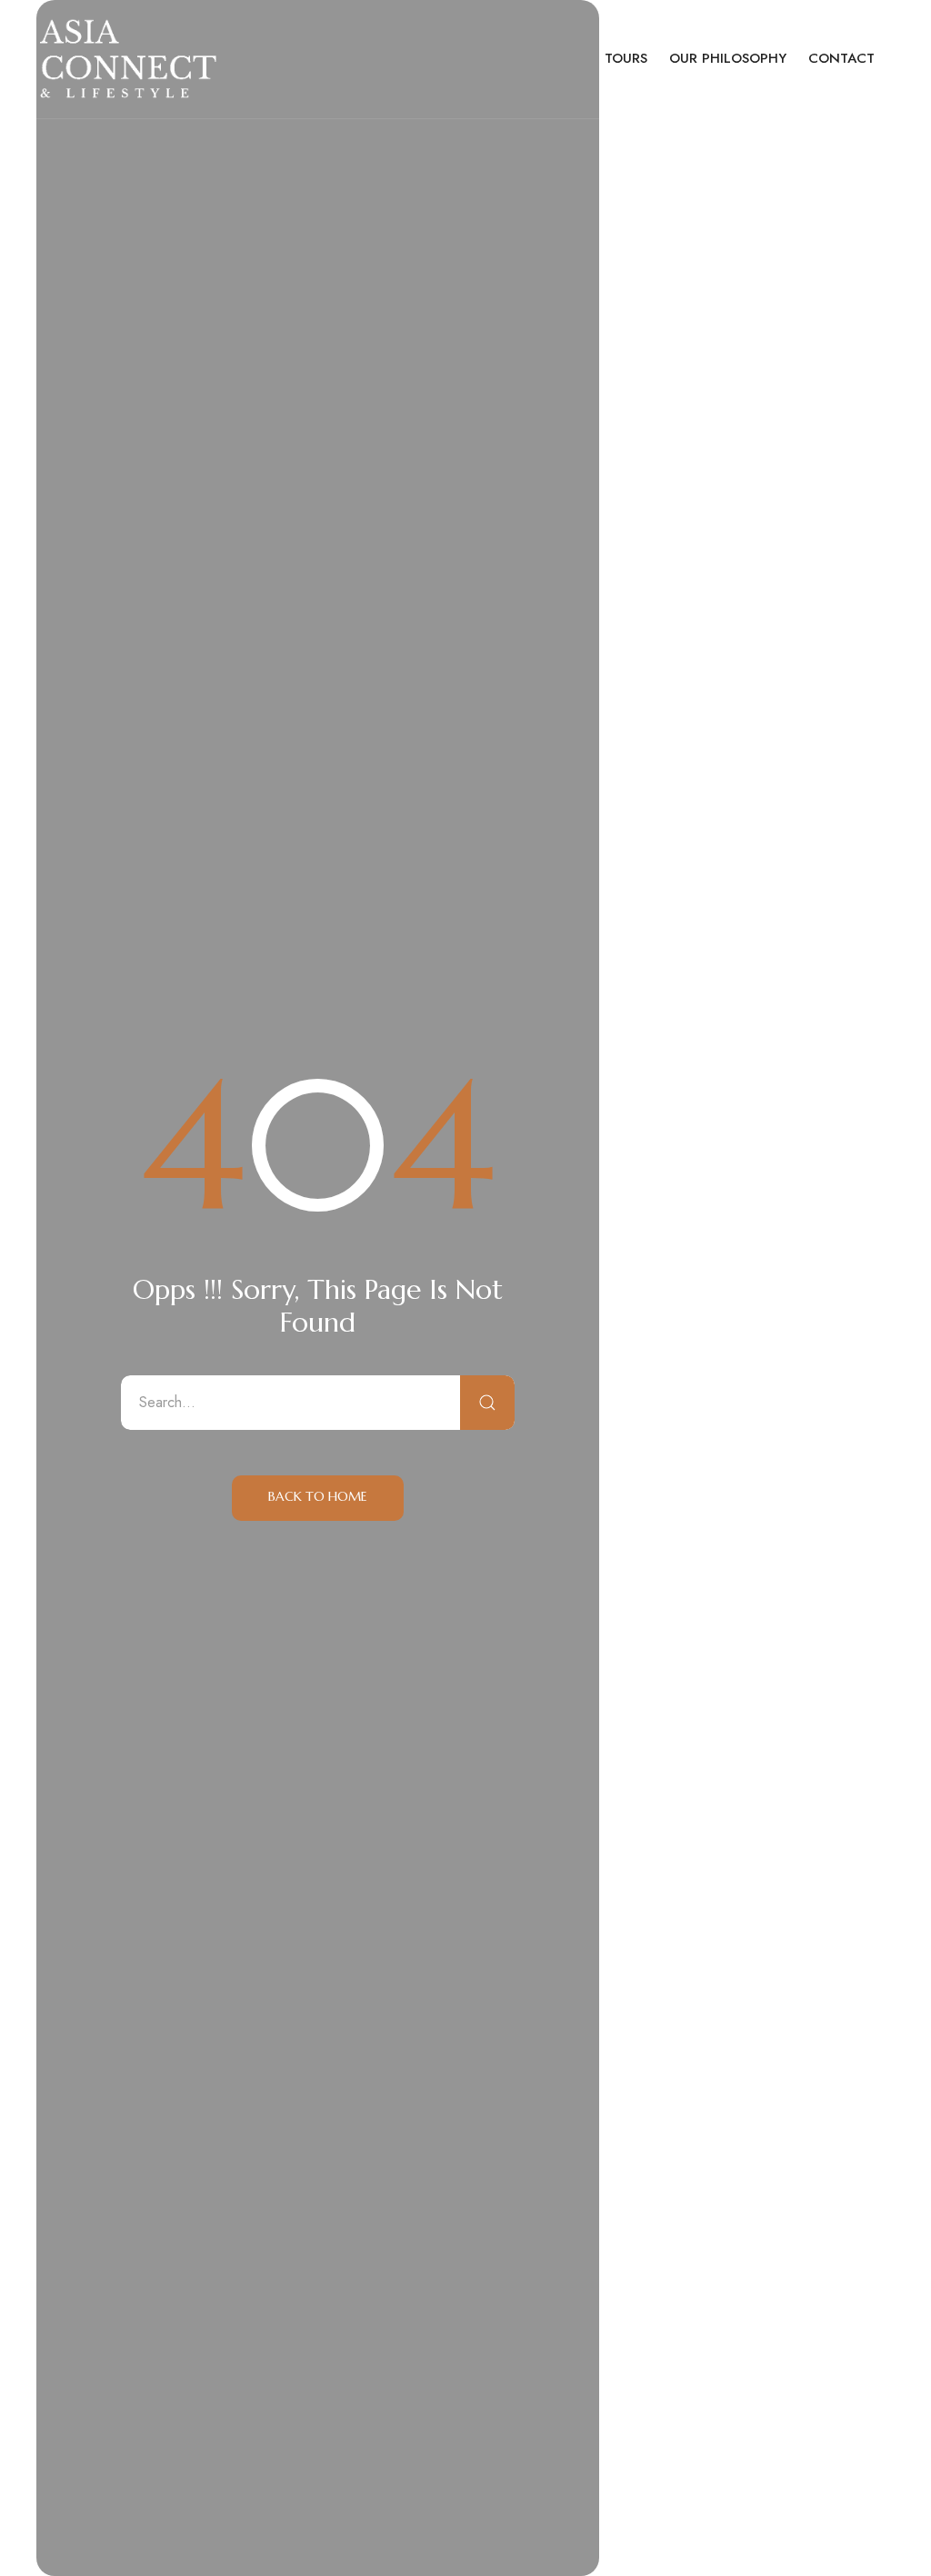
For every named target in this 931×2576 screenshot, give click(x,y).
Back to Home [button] (318, 1496)
